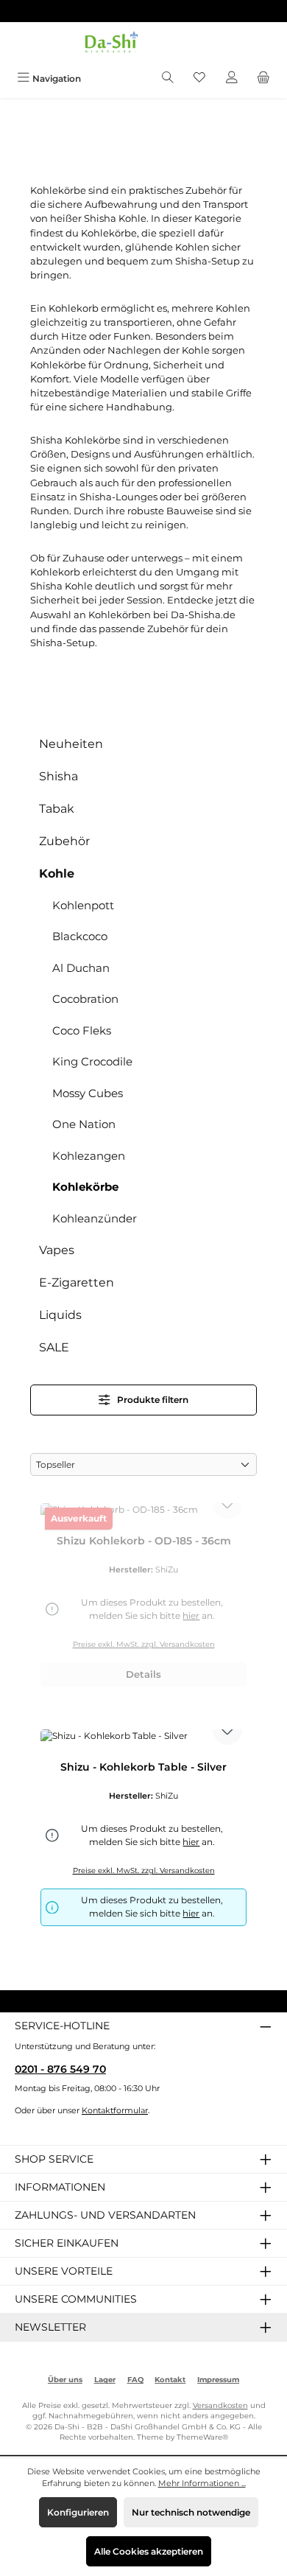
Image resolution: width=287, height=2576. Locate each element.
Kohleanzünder (95, 1218)
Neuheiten (71, 744)
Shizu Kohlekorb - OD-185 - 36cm (144, 1541)
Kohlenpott (83, 905)
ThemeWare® (202, 2437)
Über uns (65, 2380)
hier (191, 1913)
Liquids (60, 1315)
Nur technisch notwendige (191, 2512)
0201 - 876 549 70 (60, 2069)
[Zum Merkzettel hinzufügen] (227, 1505)
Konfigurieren (78, 2512)
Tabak (57, 809)
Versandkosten (220, 2405)
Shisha (59, 776)
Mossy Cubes (88, 1093)
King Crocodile (92, 1061)
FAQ (135, 2380)
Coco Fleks (82, 1030)
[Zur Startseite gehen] (143, 44)
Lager (105, 2380)
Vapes (57, 1250)
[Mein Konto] (232, 78)
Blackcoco (80, 936)
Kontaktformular (115, 2110)
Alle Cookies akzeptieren (149, 2551)
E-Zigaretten (77, 1282)
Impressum (218, 2380)
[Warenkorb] (263, 78)
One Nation (84, 1124)
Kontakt (170, 2380)
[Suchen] (168, 78)
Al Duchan (81, 968)
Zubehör (64, 841)
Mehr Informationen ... (202, 2483)
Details (143, 1674)
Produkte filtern (152, 1400)
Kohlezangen (89, 1156)
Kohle (57, 874)
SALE (54, 1347)
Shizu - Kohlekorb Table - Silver (143, 1767)
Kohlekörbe (85, 1187)
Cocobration (85, 999)
